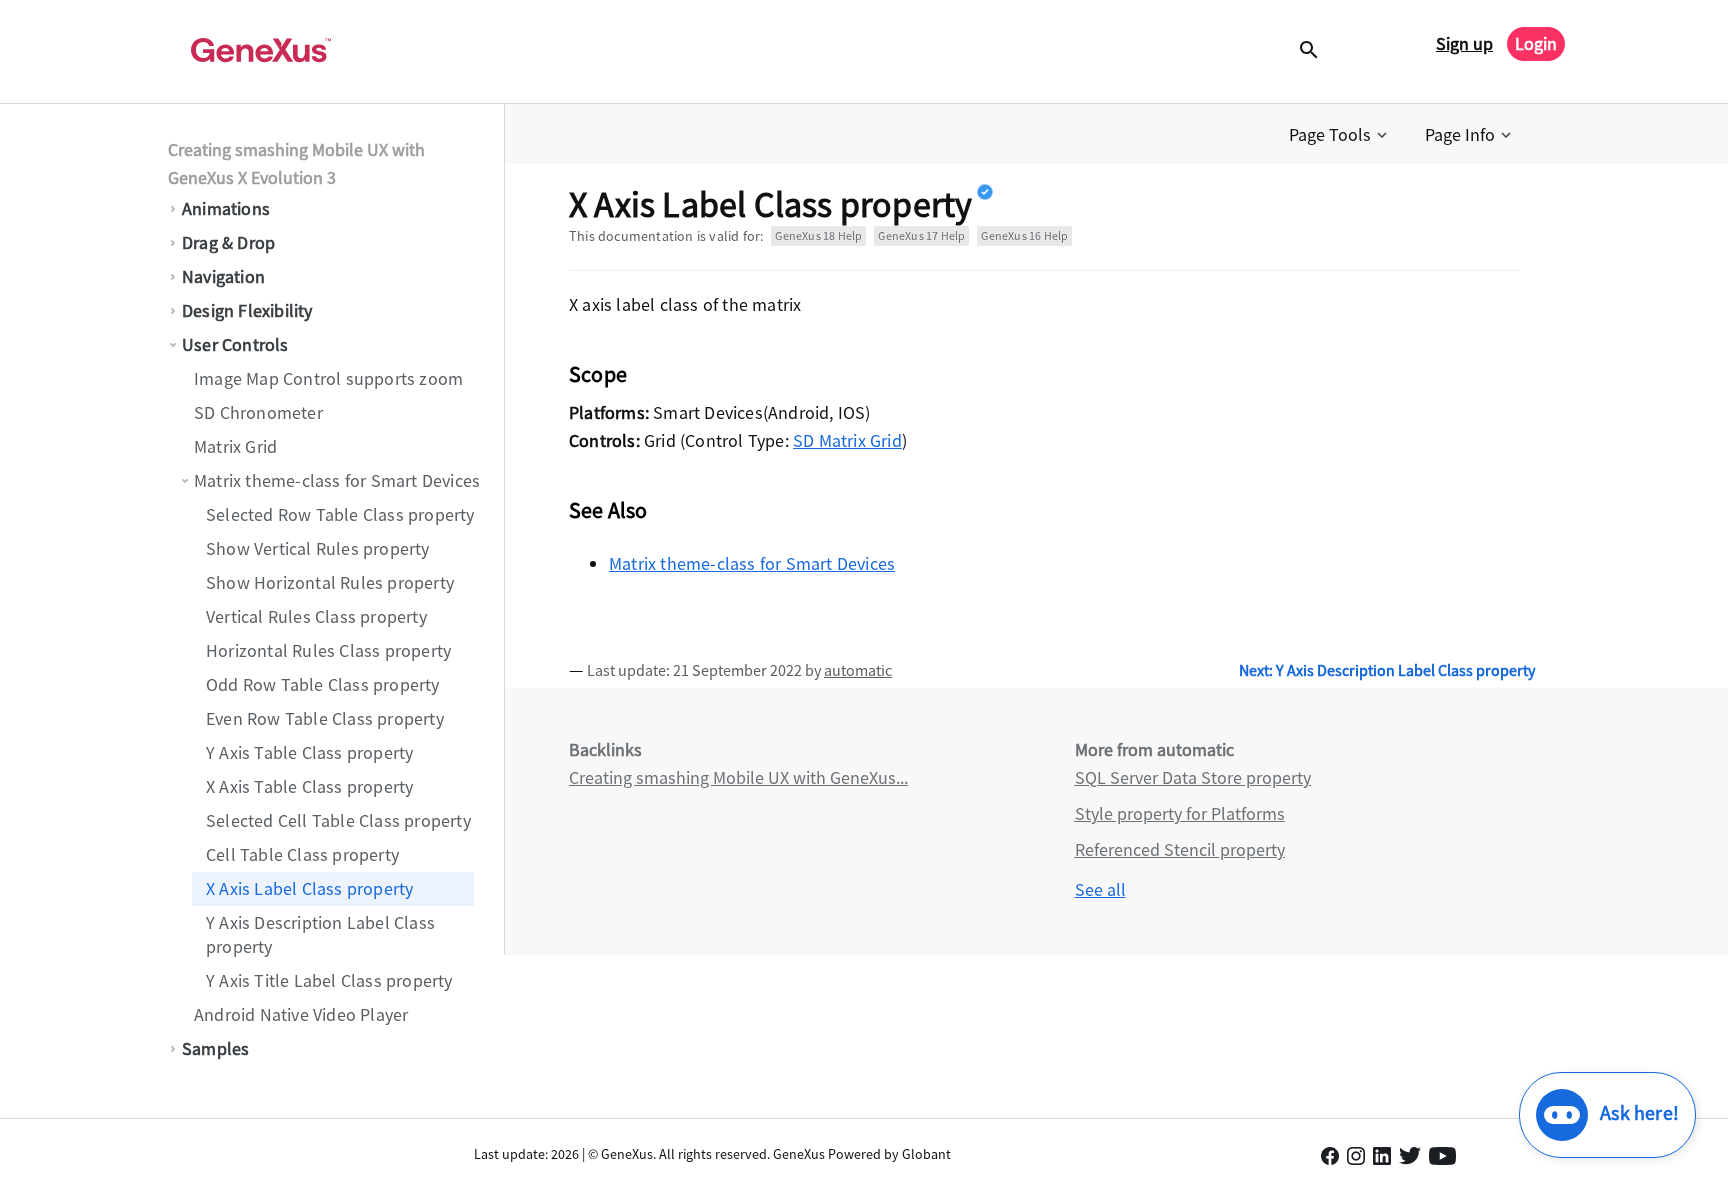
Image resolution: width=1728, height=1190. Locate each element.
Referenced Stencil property (1180, 849)
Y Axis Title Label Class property (329, 980)
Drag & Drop (228, 242)
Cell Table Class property (302, 854)
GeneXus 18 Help (818, 235)
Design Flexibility (247, 310)
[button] (1340, 135)
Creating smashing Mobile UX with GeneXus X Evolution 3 (296, 163)
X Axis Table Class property (309, 786)
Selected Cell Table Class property (338, 820)
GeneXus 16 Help (1024, 235)
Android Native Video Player (301, 1014)
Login (1536, 43)
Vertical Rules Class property (316, 616)
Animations (226, 208)
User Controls (235, 344)
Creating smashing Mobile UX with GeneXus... (738, 777)
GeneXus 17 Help (921, 235)
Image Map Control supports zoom (328, 378)
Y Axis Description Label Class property (320, 934)
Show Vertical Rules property (318, 548)
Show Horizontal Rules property (330, 582)
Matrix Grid (235, 446)
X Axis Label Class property (309, 888)
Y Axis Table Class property (309, 752)
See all (1100, 889)
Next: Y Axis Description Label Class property (1387, 670)
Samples (215, 1048)
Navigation (223, 276)
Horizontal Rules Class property (328, 650)
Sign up (1464, 43)
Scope (598, 374)
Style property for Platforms (1180, 813)
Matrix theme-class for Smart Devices (337, 480)
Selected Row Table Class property (340, 514)
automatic (858, 670)
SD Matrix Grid (847, 440)
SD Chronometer (258, 412)
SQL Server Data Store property (1193, 777)
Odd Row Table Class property (323, 684)
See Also (608, 510)
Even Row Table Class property (325, 718)
